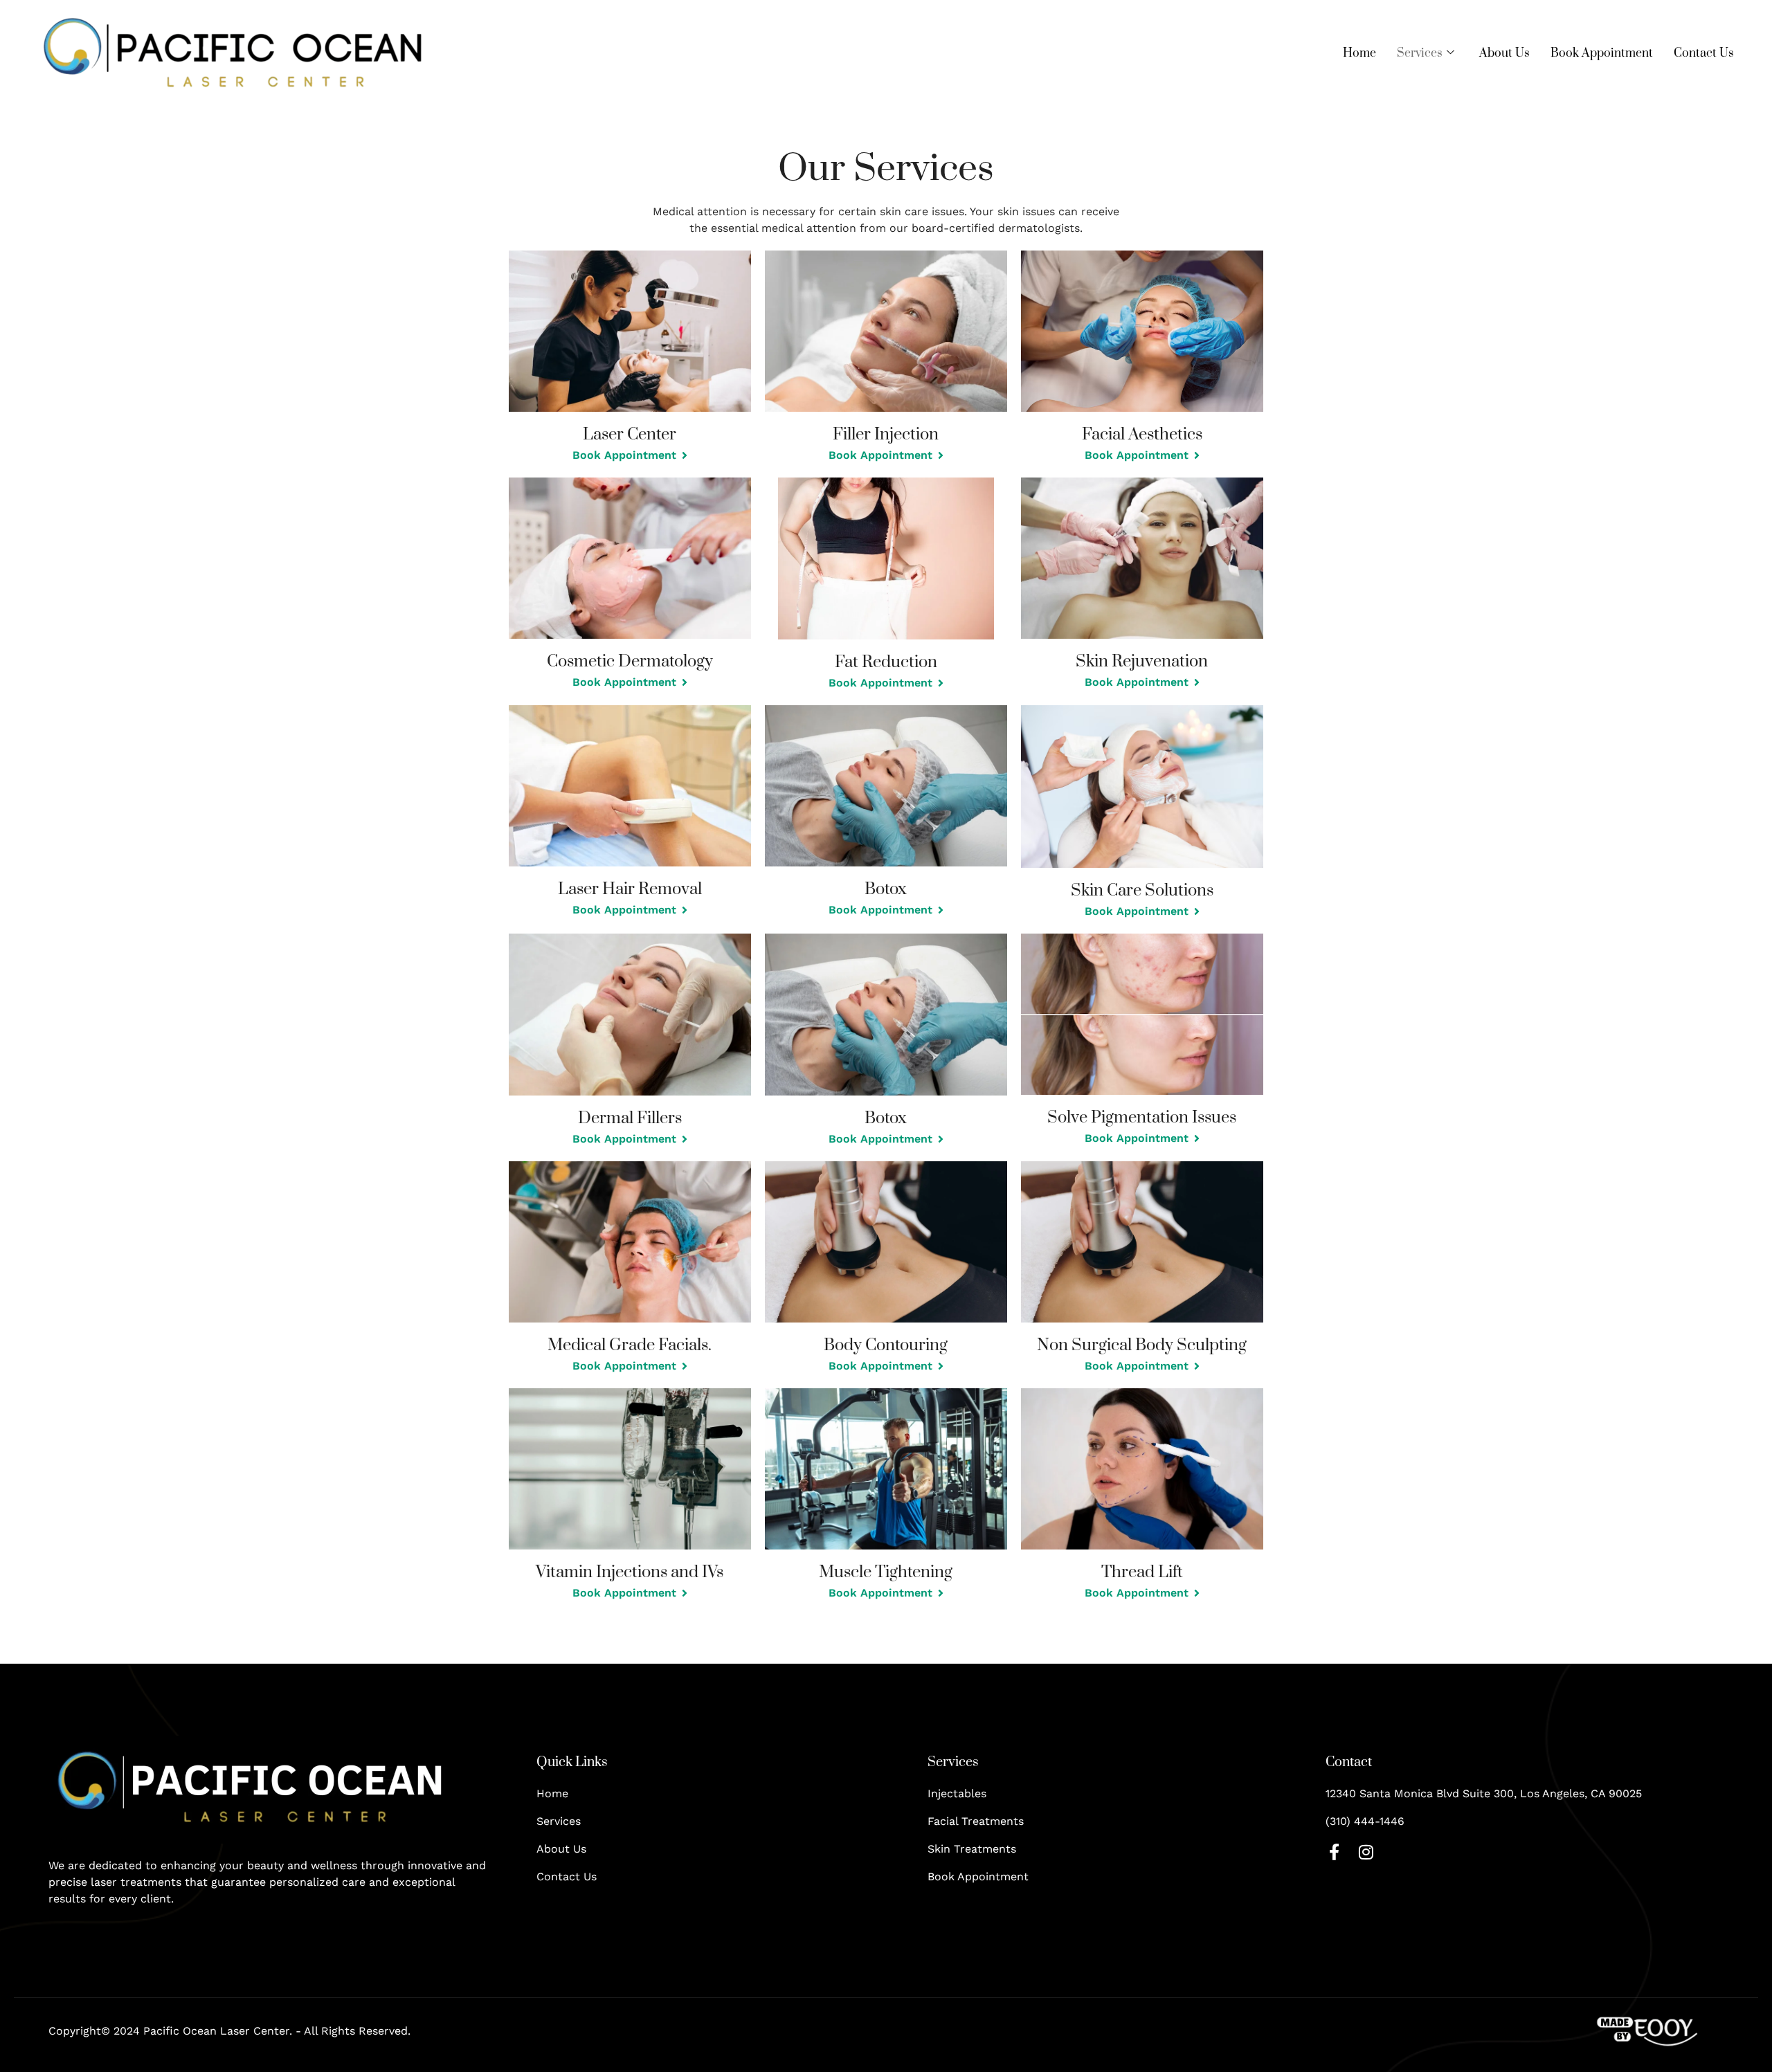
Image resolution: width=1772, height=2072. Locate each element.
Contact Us (1704, 53)
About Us (1504, 53)
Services (1420, 53)
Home (1359, 53)
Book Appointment (1602, 53)
